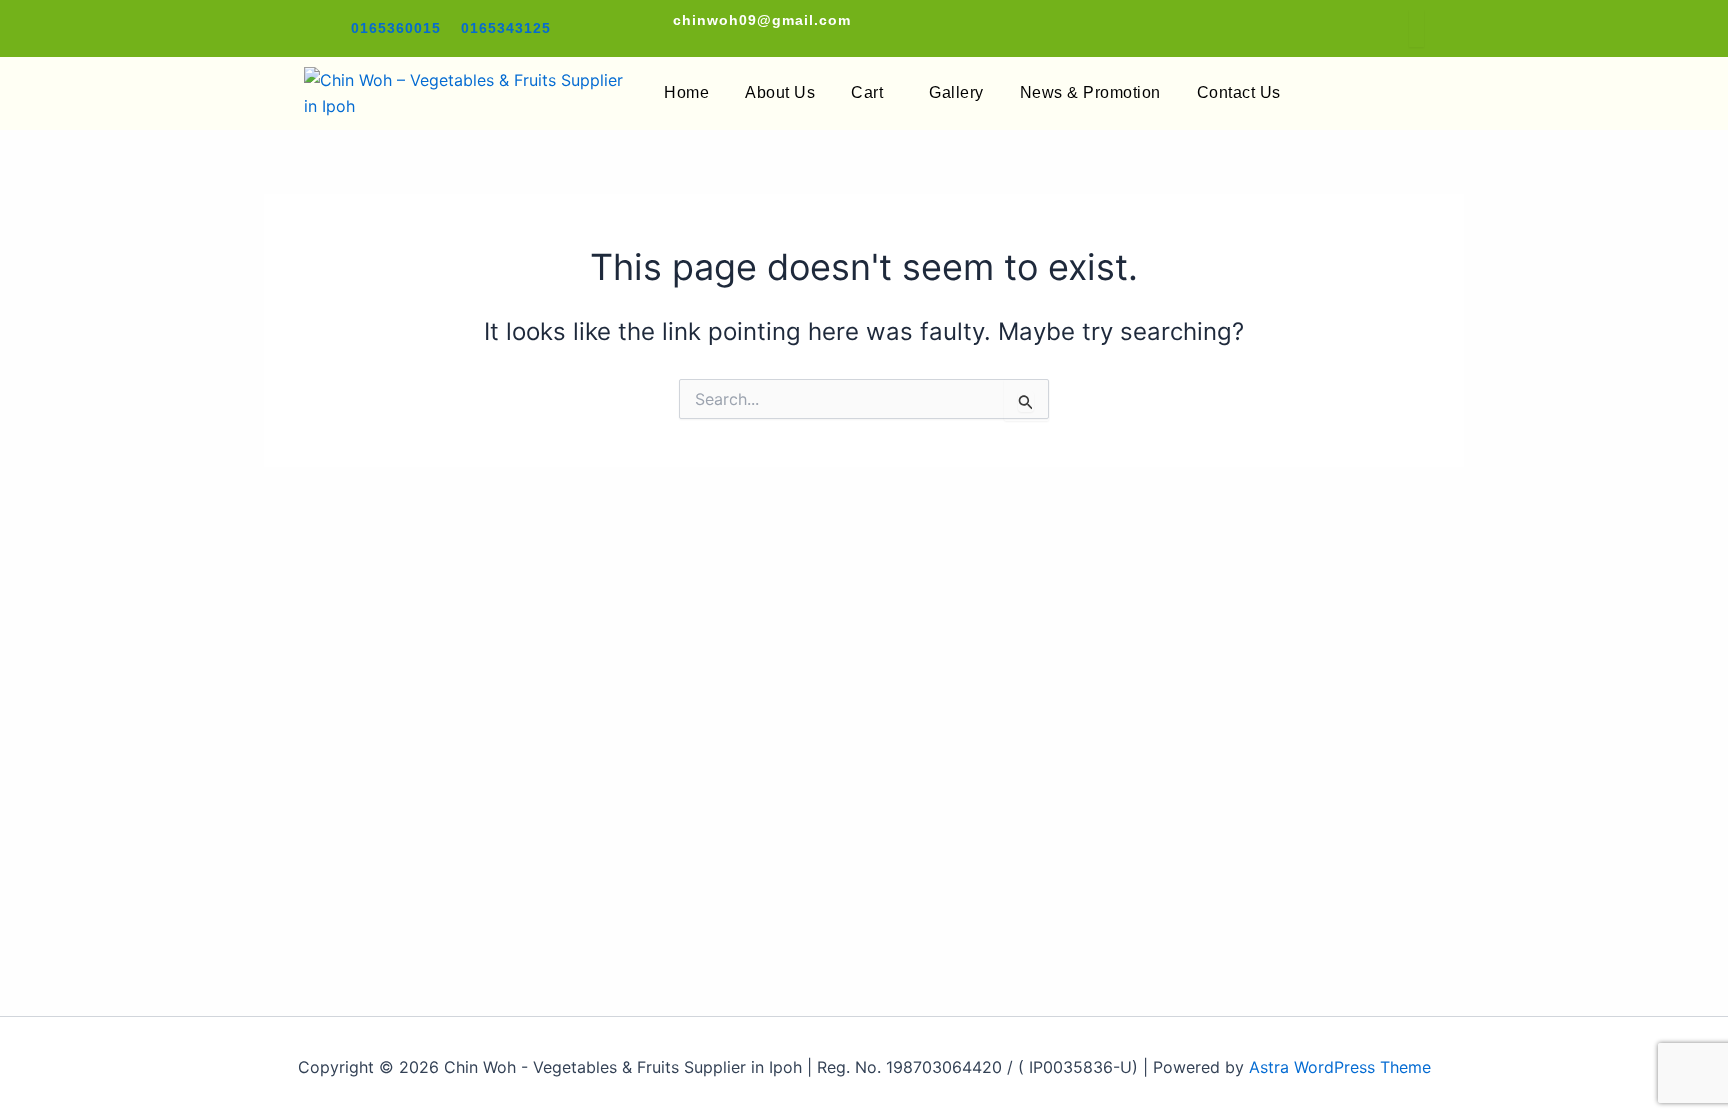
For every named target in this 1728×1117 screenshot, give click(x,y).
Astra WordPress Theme (1340, 1067)
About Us (780, 92)
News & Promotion (1090, 92)
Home (686, 92)
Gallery (956, 92)
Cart (867, 92)
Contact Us (1239, 92)
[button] (872, 93)
